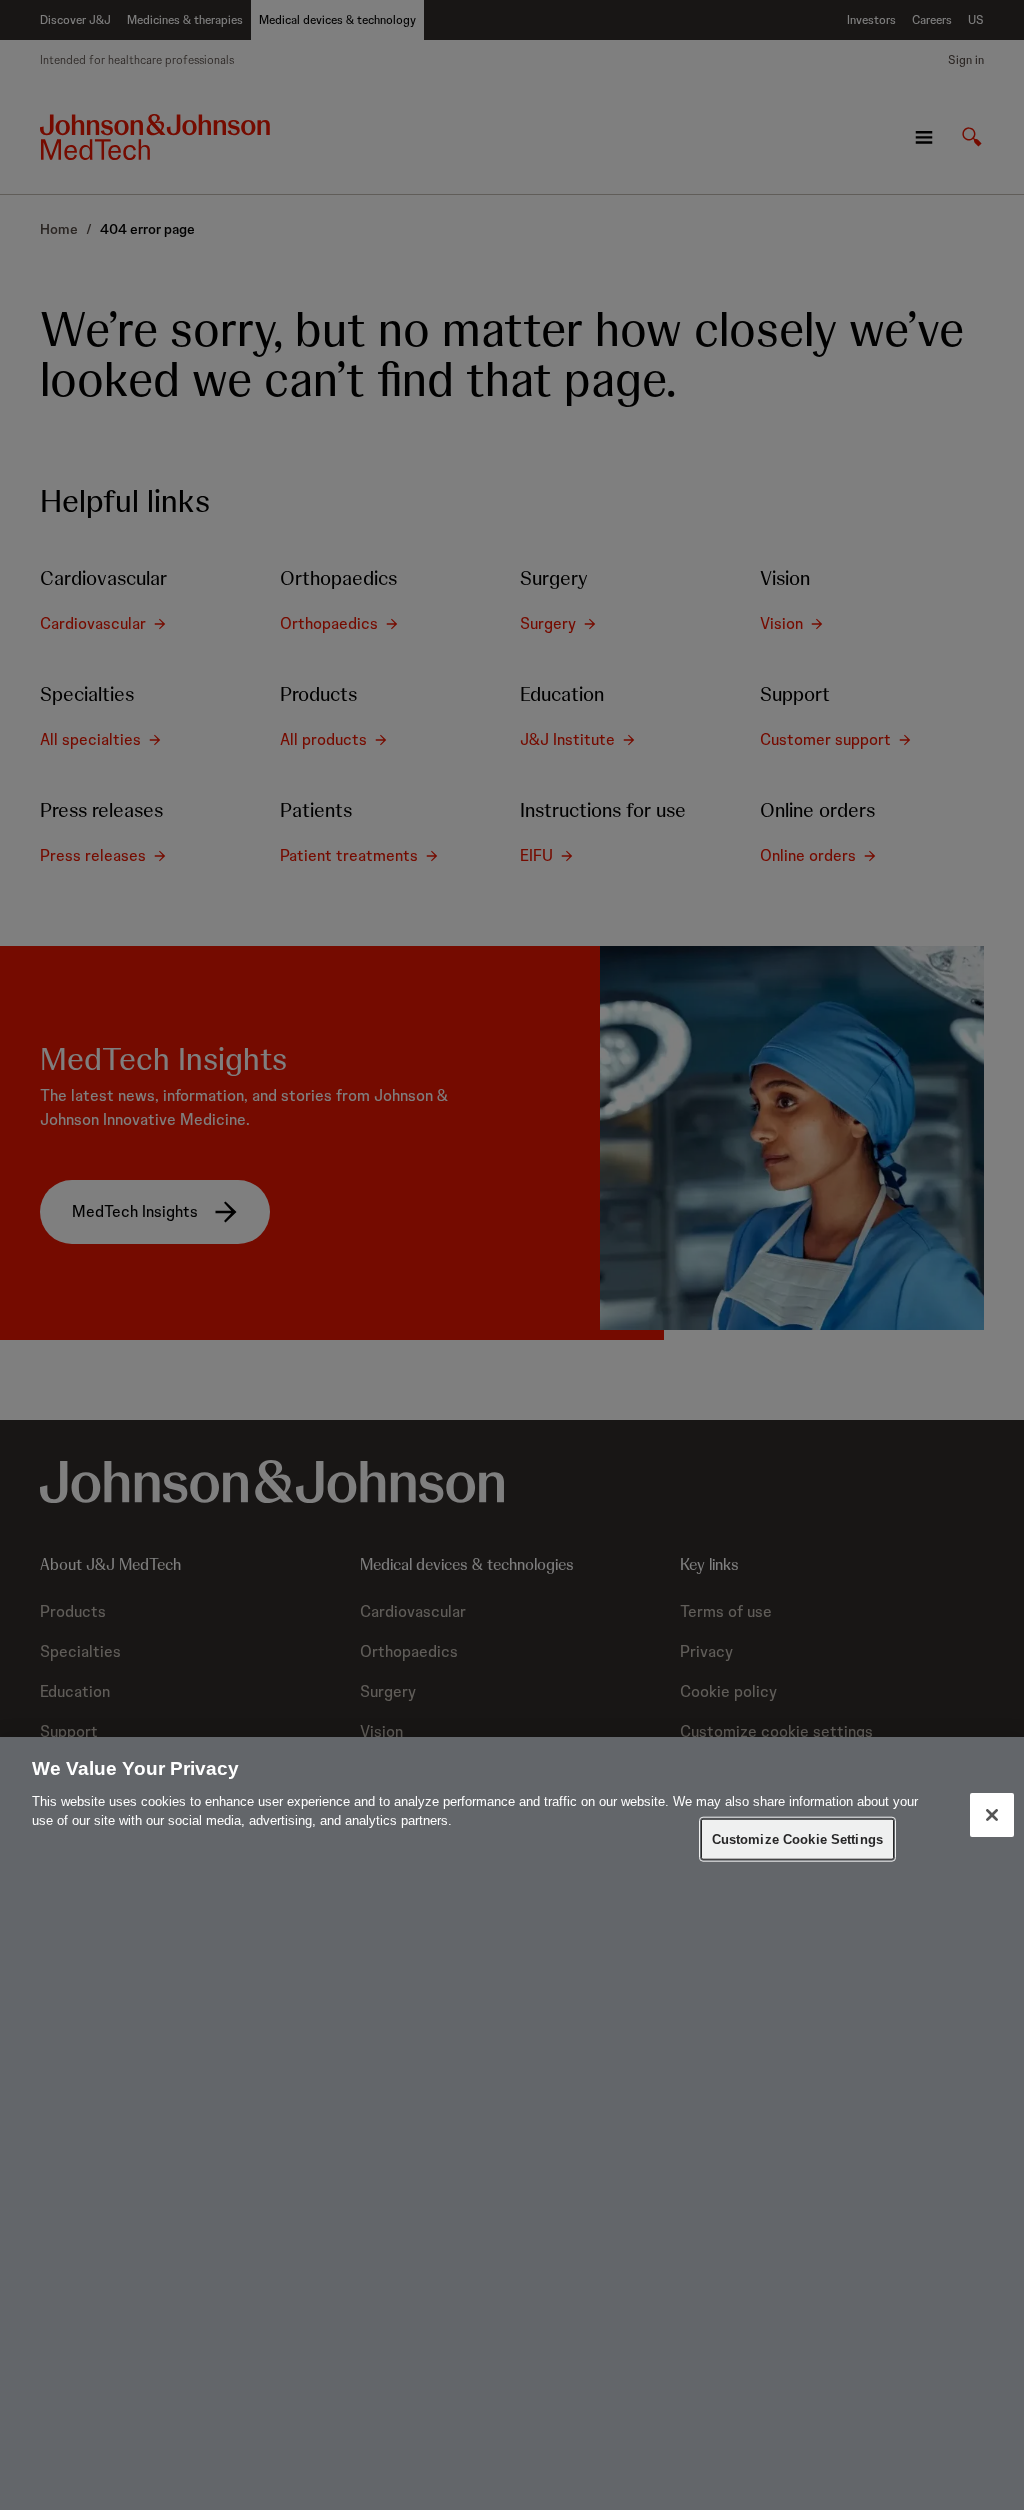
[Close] (992, 1815)
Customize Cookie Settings (797, 1838)
